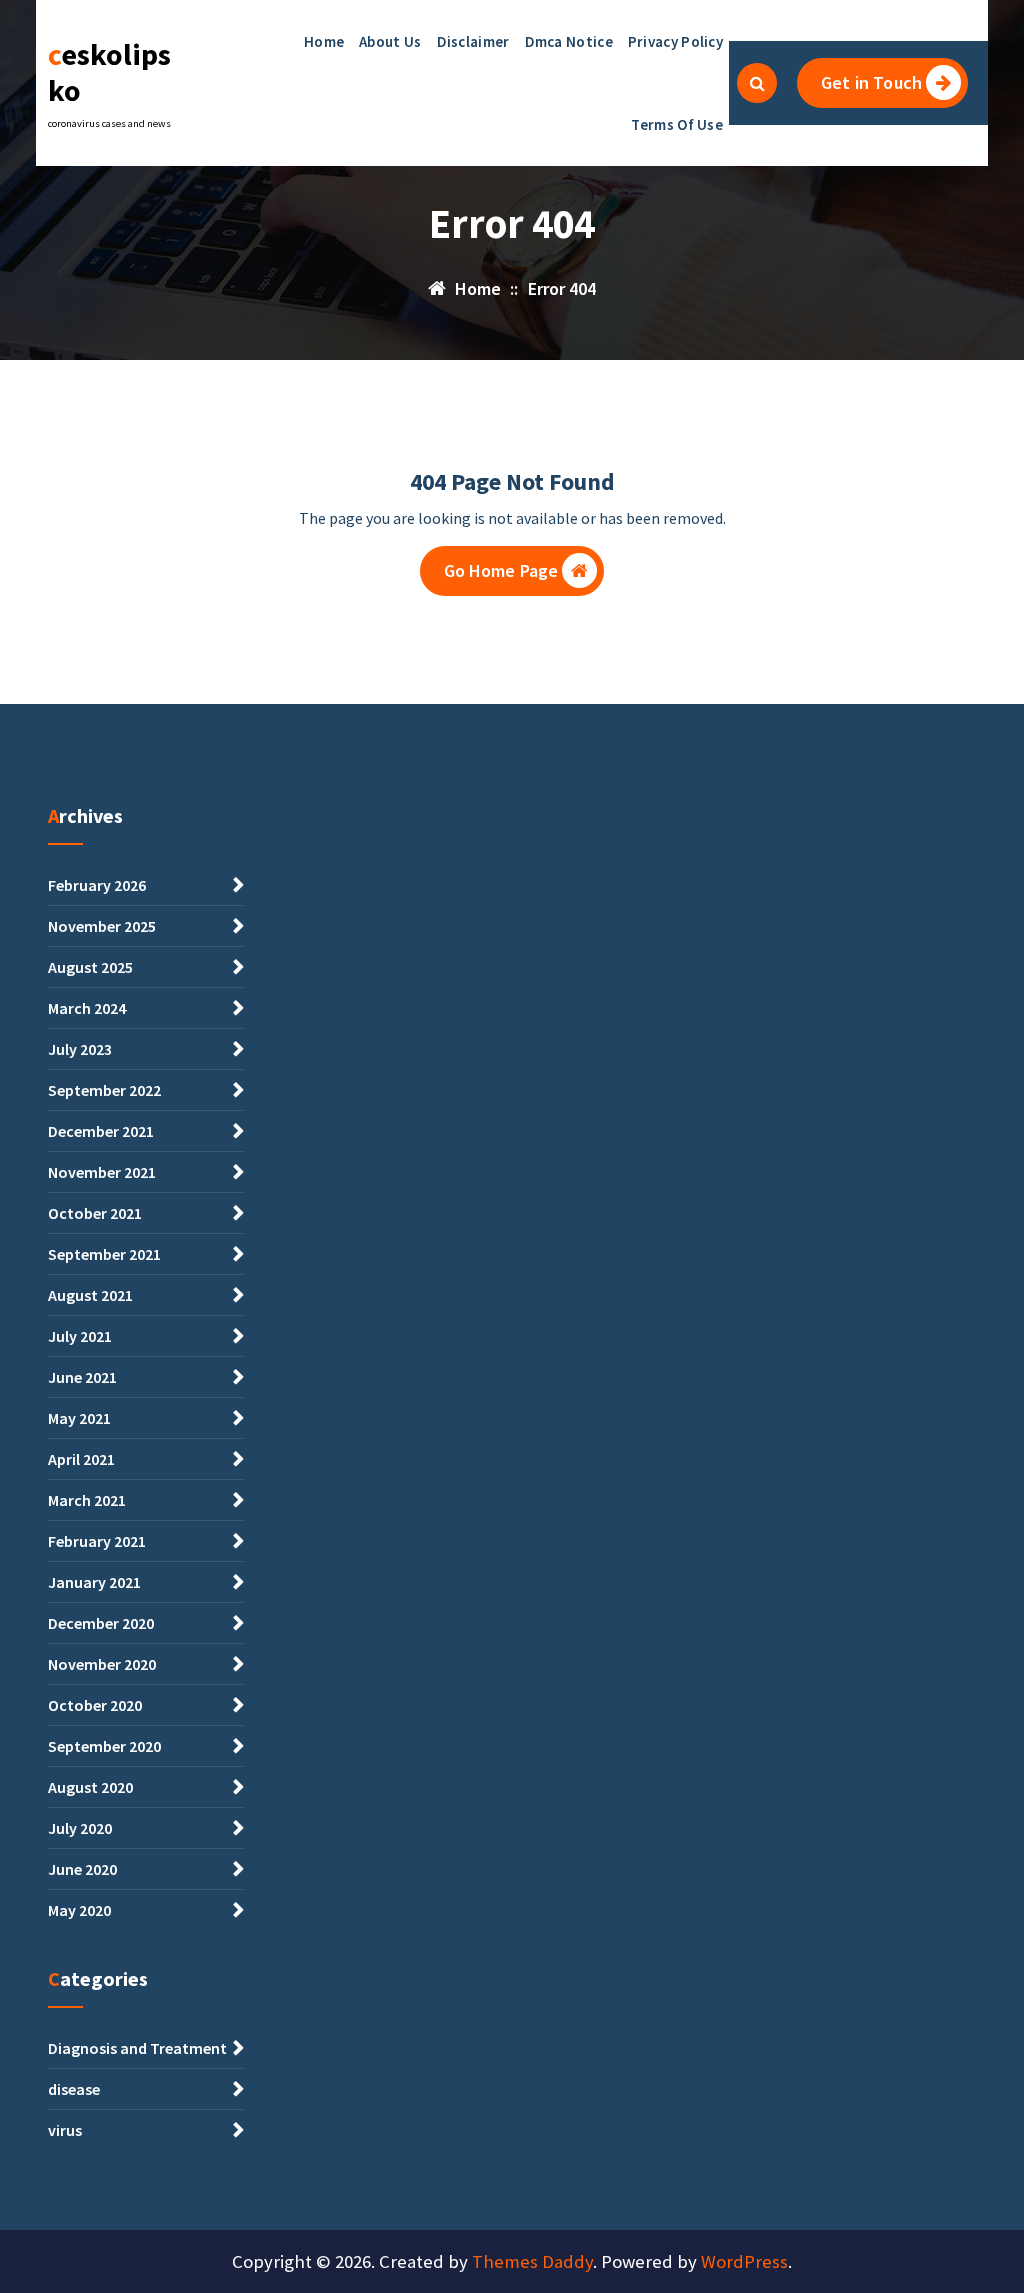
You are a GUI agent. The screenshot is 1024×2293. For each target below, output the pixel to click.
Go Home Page (501, 570)
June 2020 (82, 1869)
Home (324, 41)
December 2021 (101, 1131)
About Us (390, 41)
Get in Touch (871, 82)
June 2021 (82, 1377)
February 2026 (97, 885)
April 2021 (81, 1459)
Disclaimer (473, 41)
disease (74, 2089)
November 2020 (102, 1664)
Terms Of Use (677, 124)
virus (65, 2130)
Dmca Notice (569, 41)
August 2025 (90, 967)
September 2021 (104, 1254)
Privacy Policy (675, 41)
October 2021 (95, 1213)
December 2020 (101, 1623)
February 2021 (97, 1541)
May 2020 (79, 1910)
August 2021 (90, 1295)
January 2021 (94, 1582)
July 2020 (80, 1828)
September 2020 (104, 1746)
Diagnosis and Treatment (137, 2048)
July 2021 (80, 1336)
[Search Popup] (757, 83)
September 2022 (104, 1090)
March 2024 (87, 1008)
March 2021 (87, 1500)
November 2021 (102, 1172)
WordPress (744, 2261)
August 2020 (90, 1787)
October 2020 (95, 1705)
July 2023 (80, 1049)
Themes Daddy (532, 2261)
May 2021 (79, 1418)
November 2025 (102, 926)
